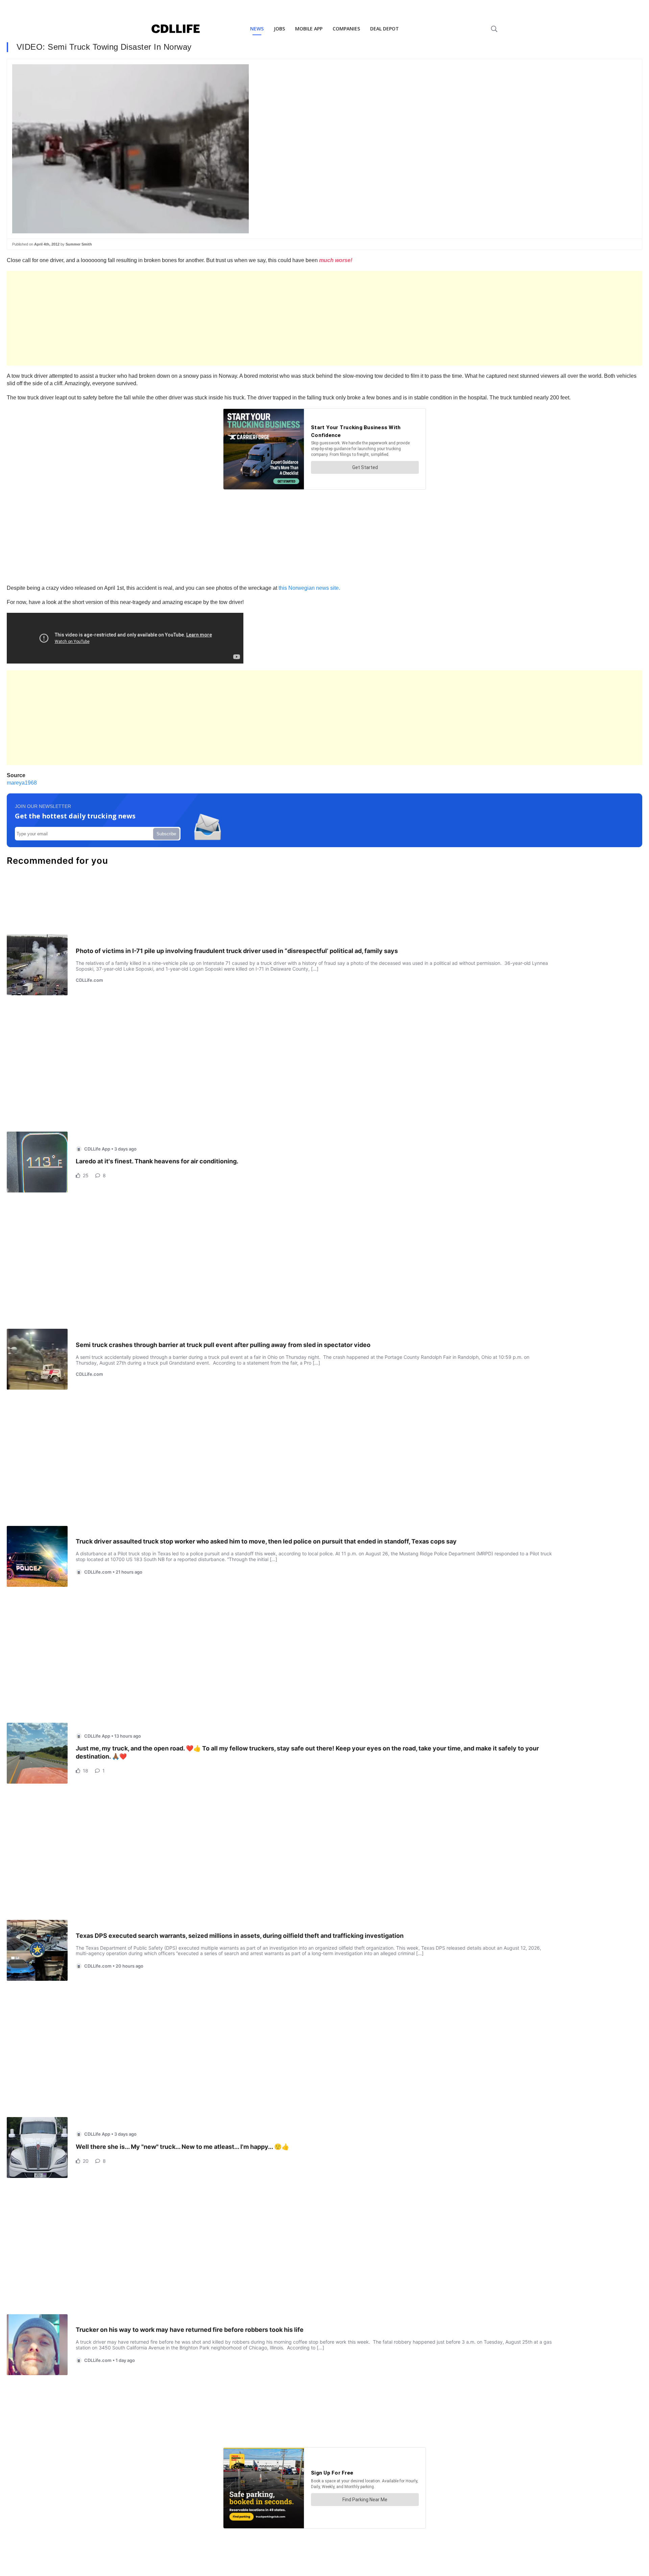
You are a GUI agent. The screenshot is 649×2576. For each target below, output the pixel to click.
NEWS (257, 29)
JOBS (279, 29)
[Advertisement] (210, 318)
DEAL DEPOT (384, 29)
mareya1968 (22, 783)
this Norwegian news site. (309, 588)
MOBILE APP (309, 29)
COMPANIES (346, 29)
